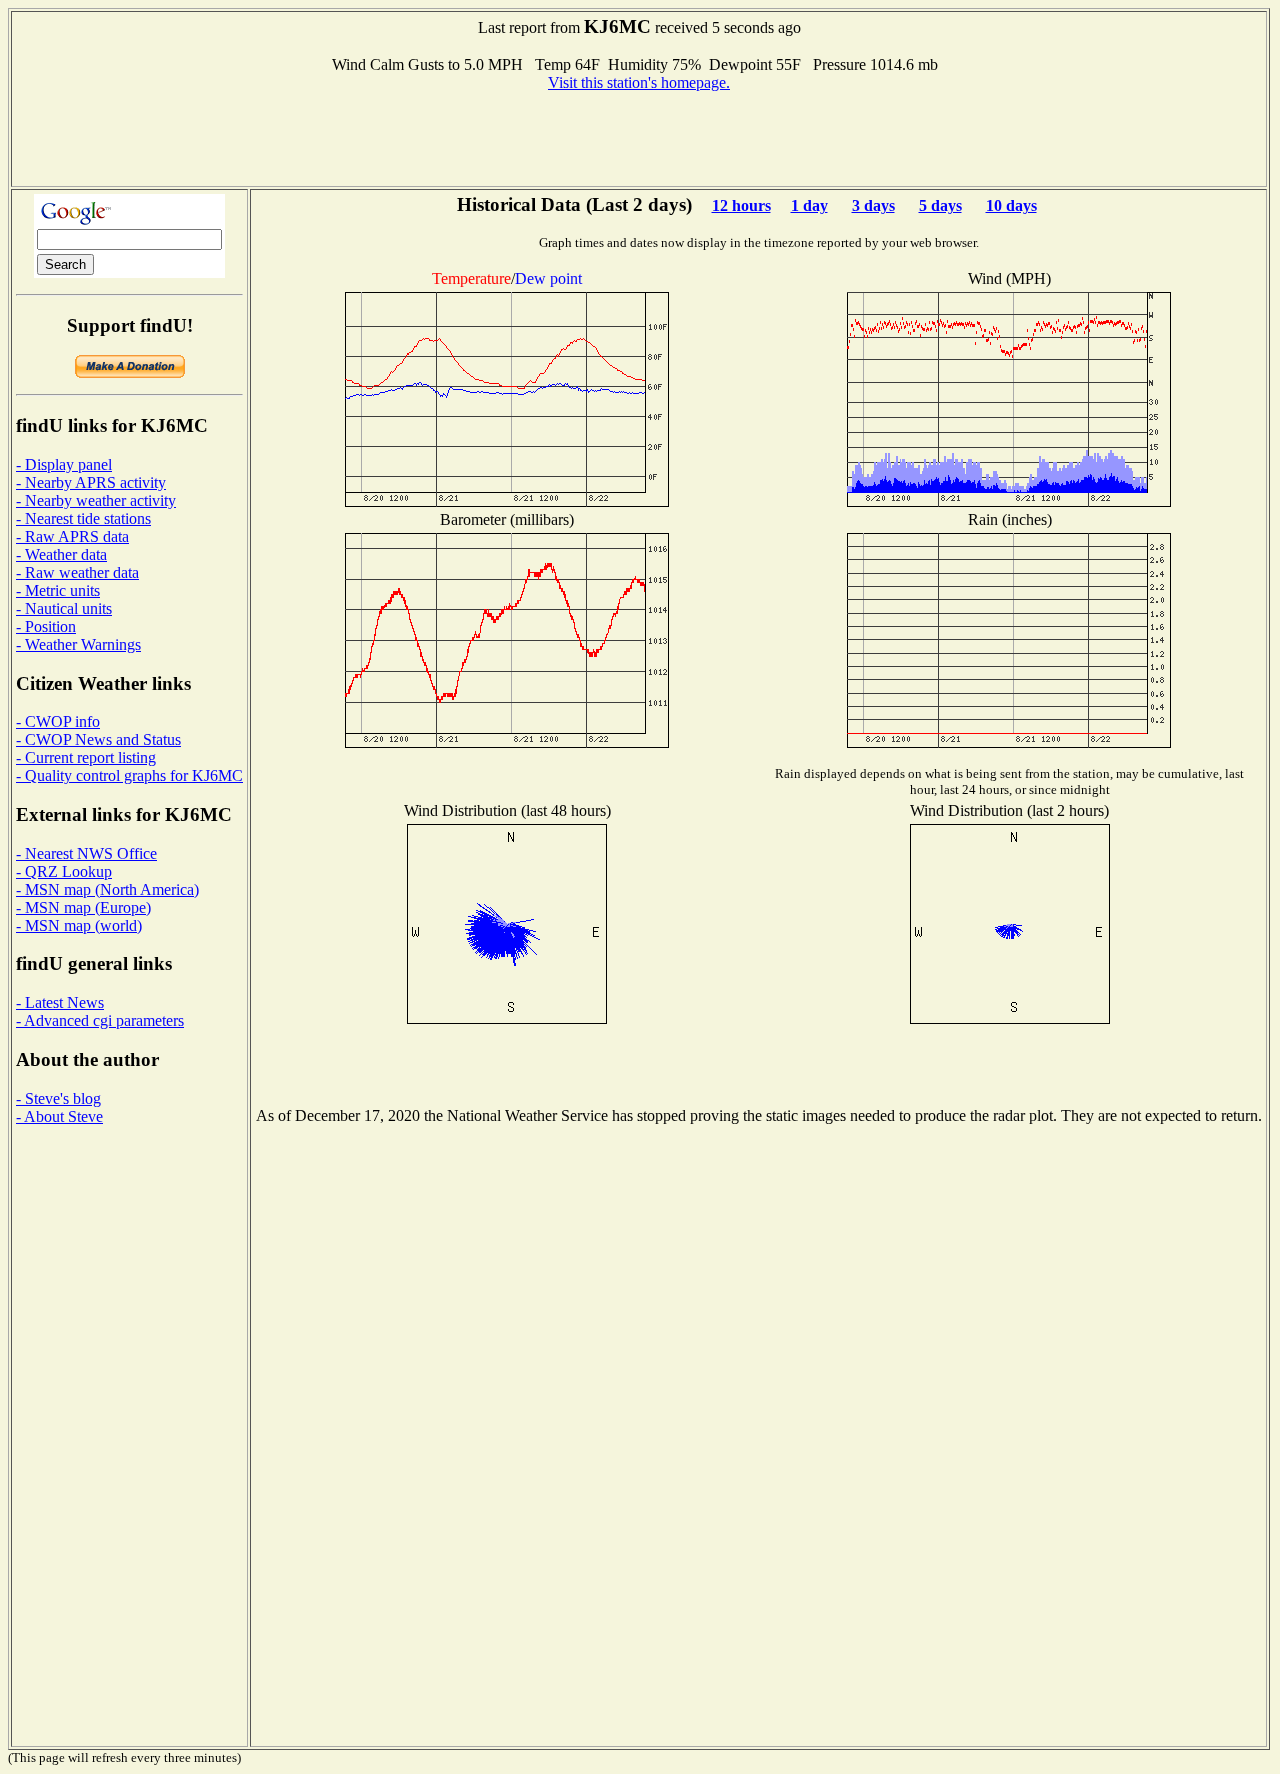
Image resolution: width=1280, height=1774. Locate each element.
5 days (940, 205)
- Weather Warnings (78, 644)
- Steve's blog (58, 1098)
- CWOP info (58, 721)
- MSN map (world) (79, 925)
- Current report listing (86, 757)
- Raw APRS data (72, 536)
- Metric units (58, 590)
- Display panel (64, 464)
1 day (809, 205)
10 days (1011, 205)
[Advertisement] (639, 137)
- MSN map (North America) (107, 889)
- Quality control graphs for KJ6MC (129, 775)
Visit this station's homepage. (639, 82)
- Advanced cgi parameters (100, 1020)
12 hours (741, 205)
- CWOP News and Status (98, 739)
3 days (873, 205)
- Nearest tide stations (83, 518)
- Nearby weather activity (96, 500)
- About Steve (59, 1116)
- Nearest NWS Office (86, 853)
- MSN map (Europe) (83, 907)
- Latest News (60, 1002)
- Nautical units (64, 608)
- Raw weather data (77, 572)
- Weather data (61, 554)
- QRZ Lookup (64, 871)
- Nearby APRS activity (91, 482)
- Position (46, 626)
